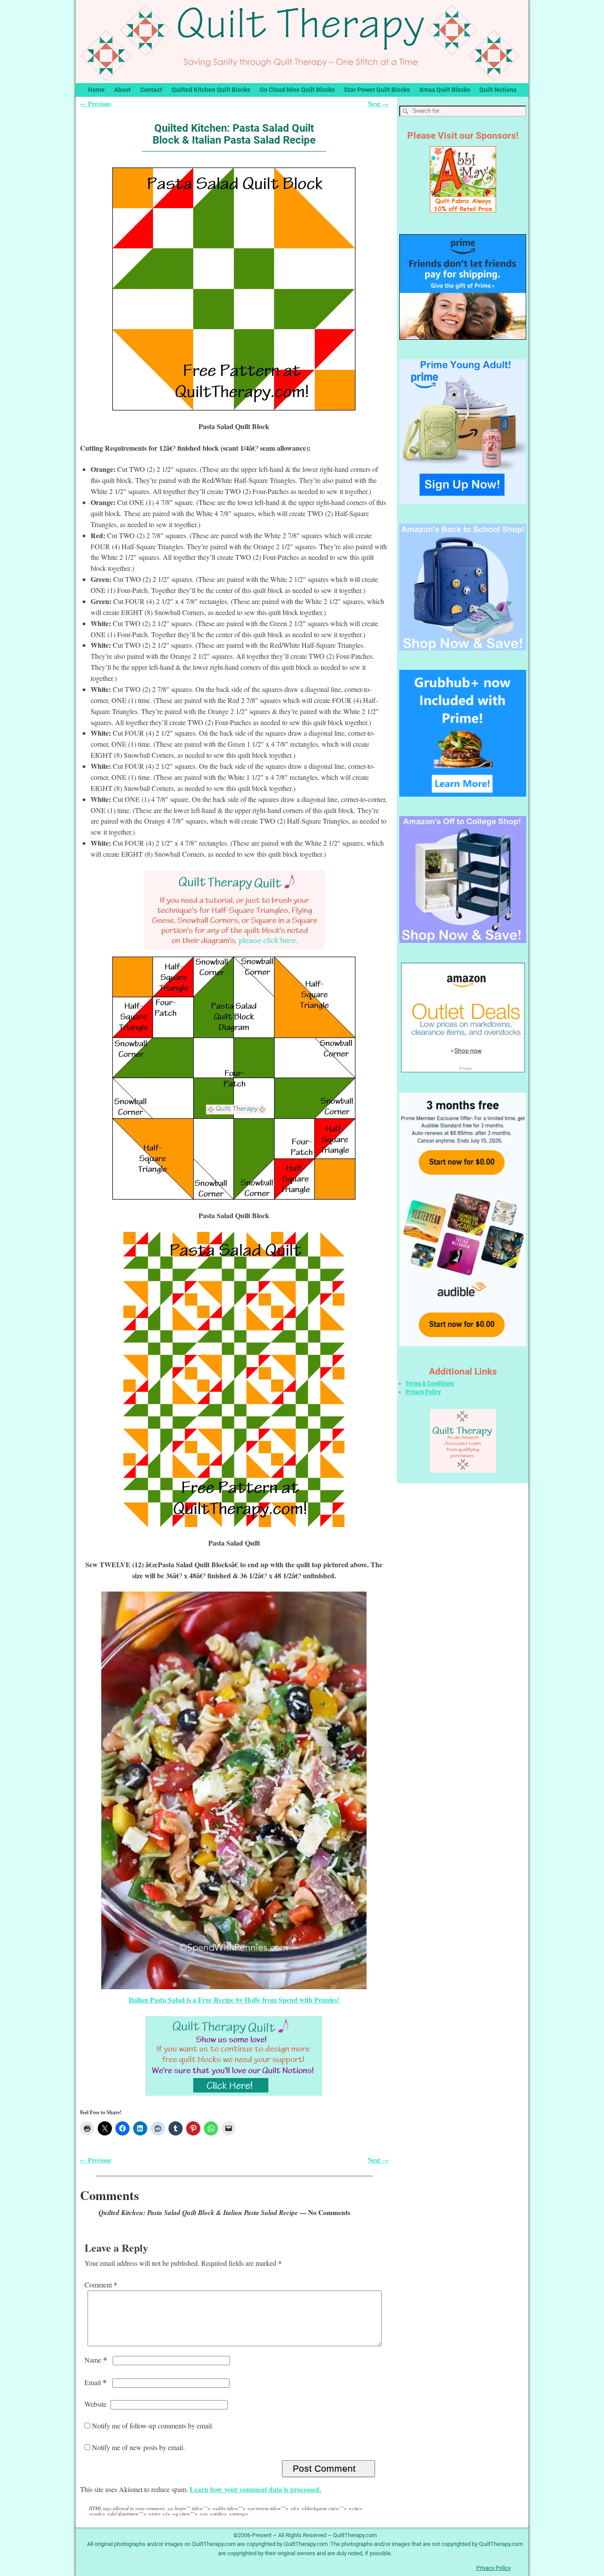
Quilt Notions (498, 90)
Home (96, 90)
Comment (101, 2285)
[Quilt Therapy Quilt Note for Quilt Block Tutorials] (234, 910)
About (122, 90)
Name (96, 2360)
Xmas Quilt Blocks (445, 90)
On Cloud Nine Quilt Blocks (297, 90)
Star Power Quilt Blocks (377, 90)
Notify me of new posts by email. (138, 2447)
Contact (151, 90)
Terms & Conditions (430, 1383)
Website (96, 2404)
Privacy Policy (423, 1392)
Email (96, 2382)
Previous (96, 104)
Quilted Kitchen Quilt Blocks (211, 90)
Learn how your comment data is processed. (255, 2489)
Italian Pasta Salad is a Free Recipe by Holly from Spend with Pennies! (234, 2000)
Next (378, 104)
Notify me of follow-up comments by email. (153, 2426)
